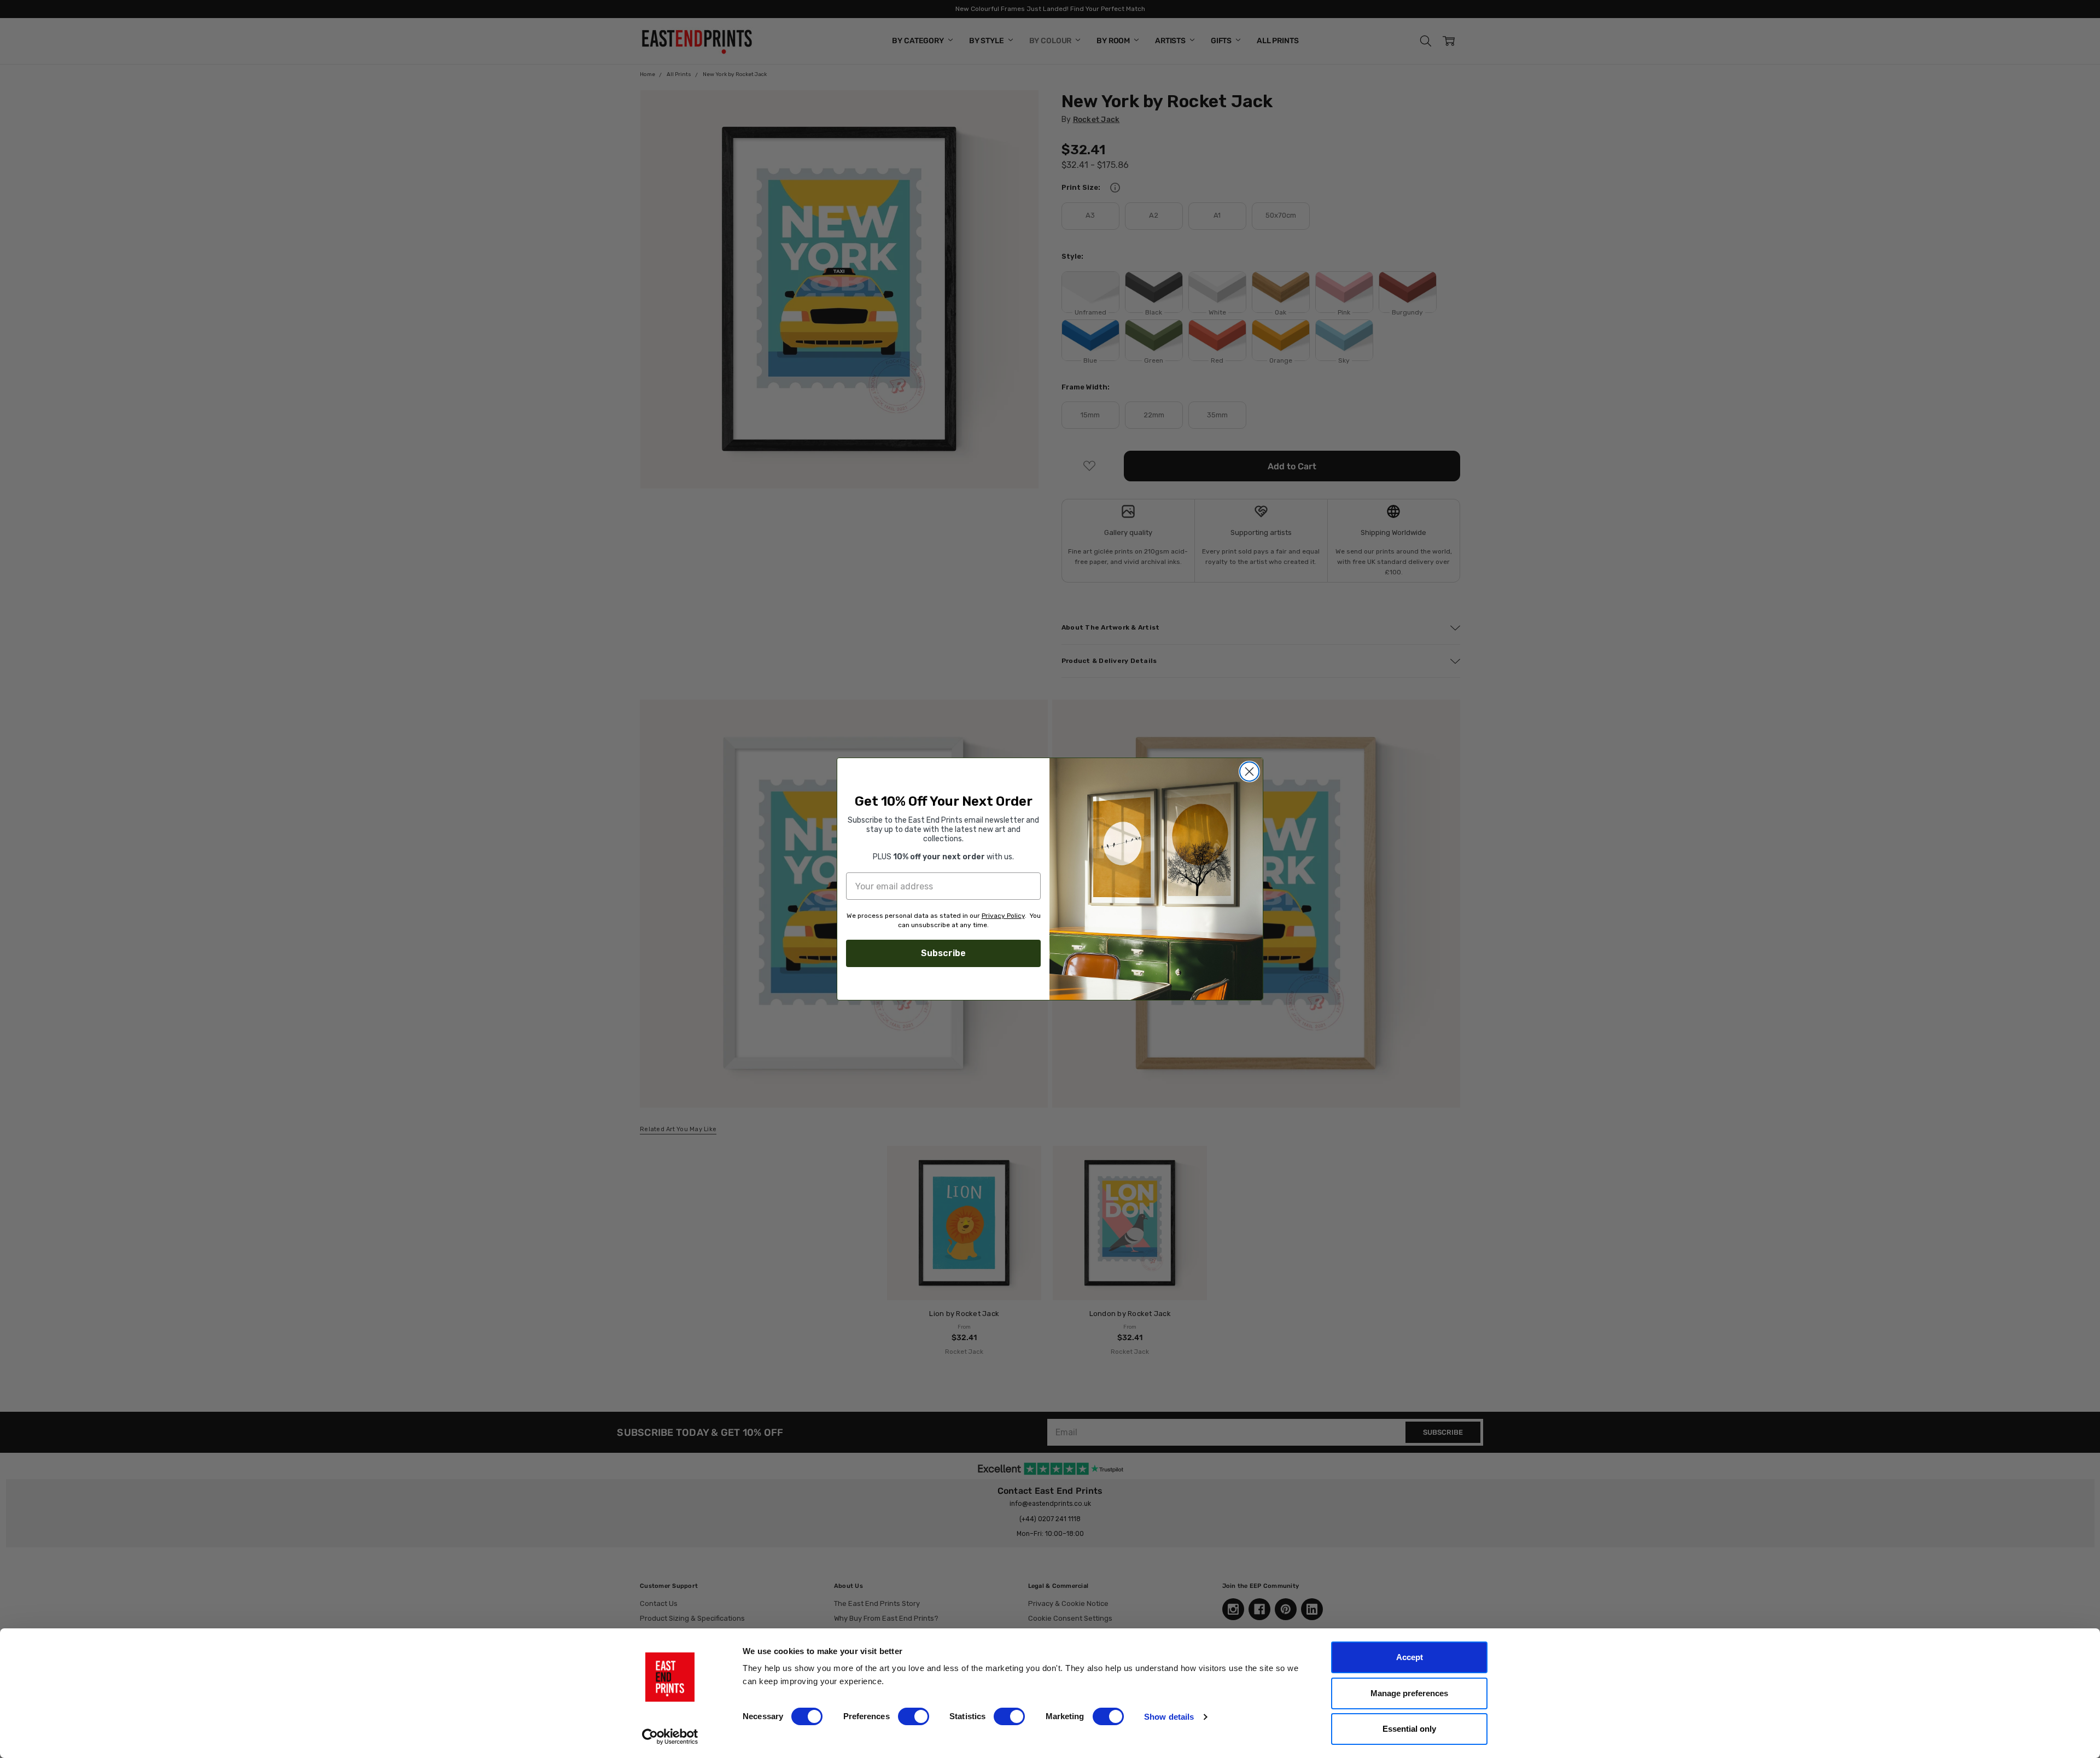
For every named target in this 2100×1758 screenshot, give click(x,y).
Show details (1169, 1717)
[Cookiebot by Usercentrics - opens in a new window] (670, 1737)
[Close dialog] (1249, 772)
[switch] (914, 1716)
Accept (1410, 1657)
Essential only (1409, 1729)
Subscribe (943, 953)
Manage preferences (1409, 1693)
